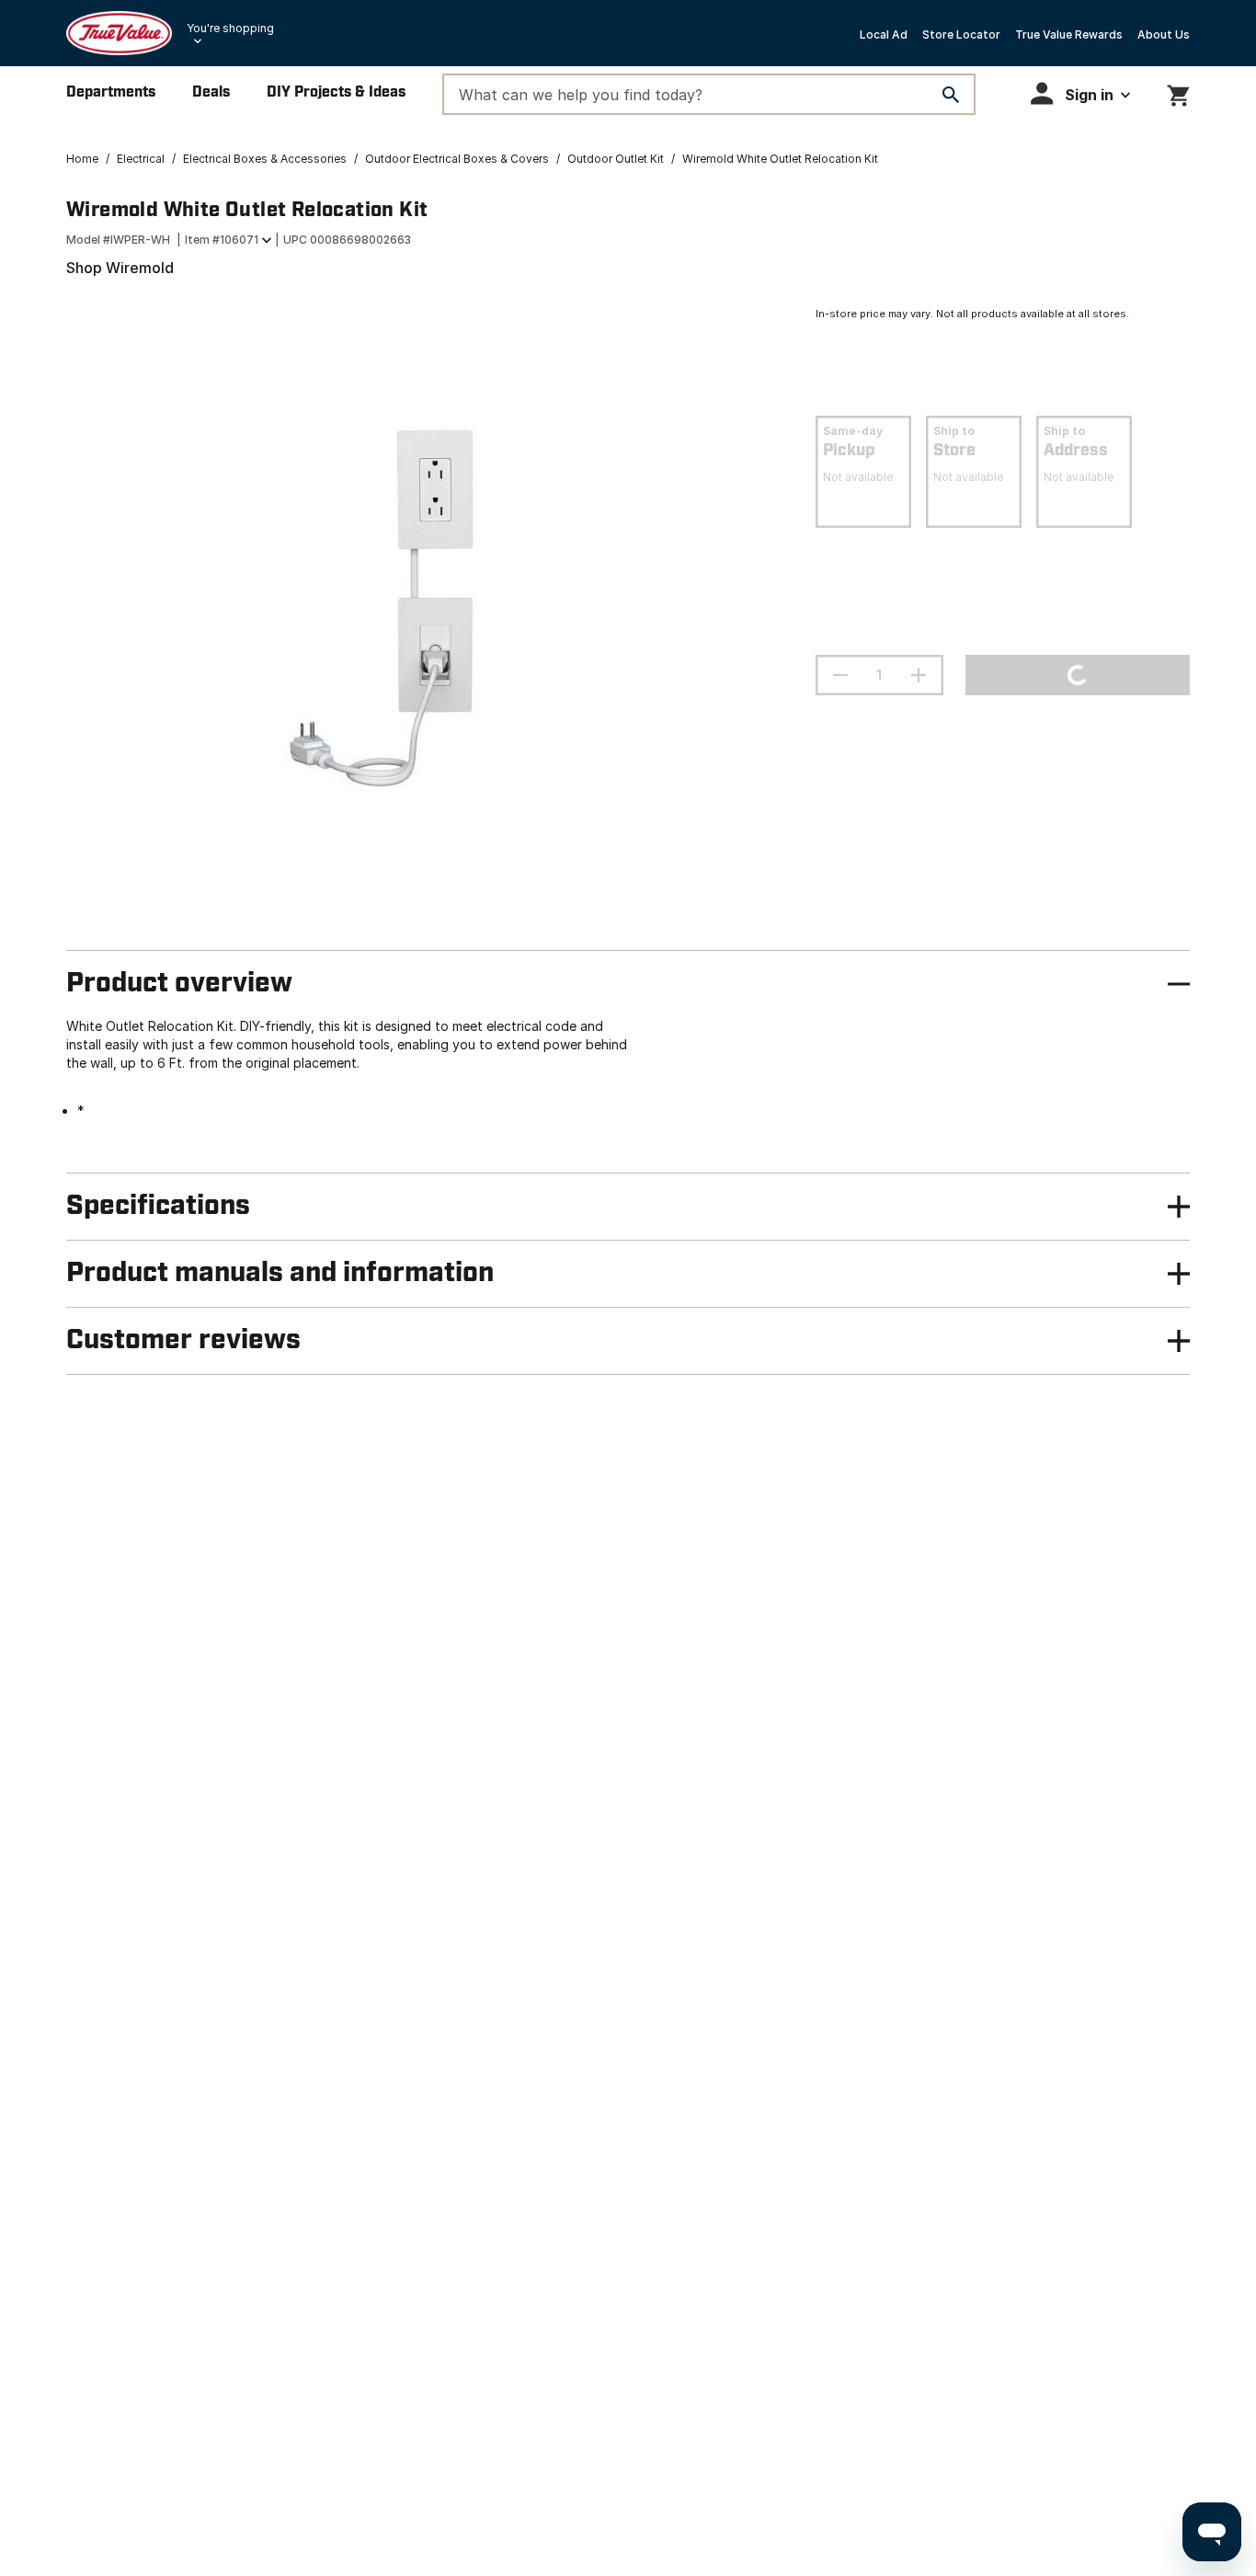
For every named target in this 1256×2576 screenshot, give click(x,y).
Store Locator (961, 34)
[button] (1080, 93)
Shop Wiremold (120, 268)
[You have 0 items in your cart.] (1178, 92)
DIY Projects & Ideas (336, 92)
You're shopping (230, 28)
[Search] (951, 95)
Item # (222, 240)
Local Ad (884, 34)
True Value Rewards (1069, 34)
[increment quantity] (919, 675)
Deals (211, 92)
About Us (1164, 34)
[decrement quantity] (840, 675)
